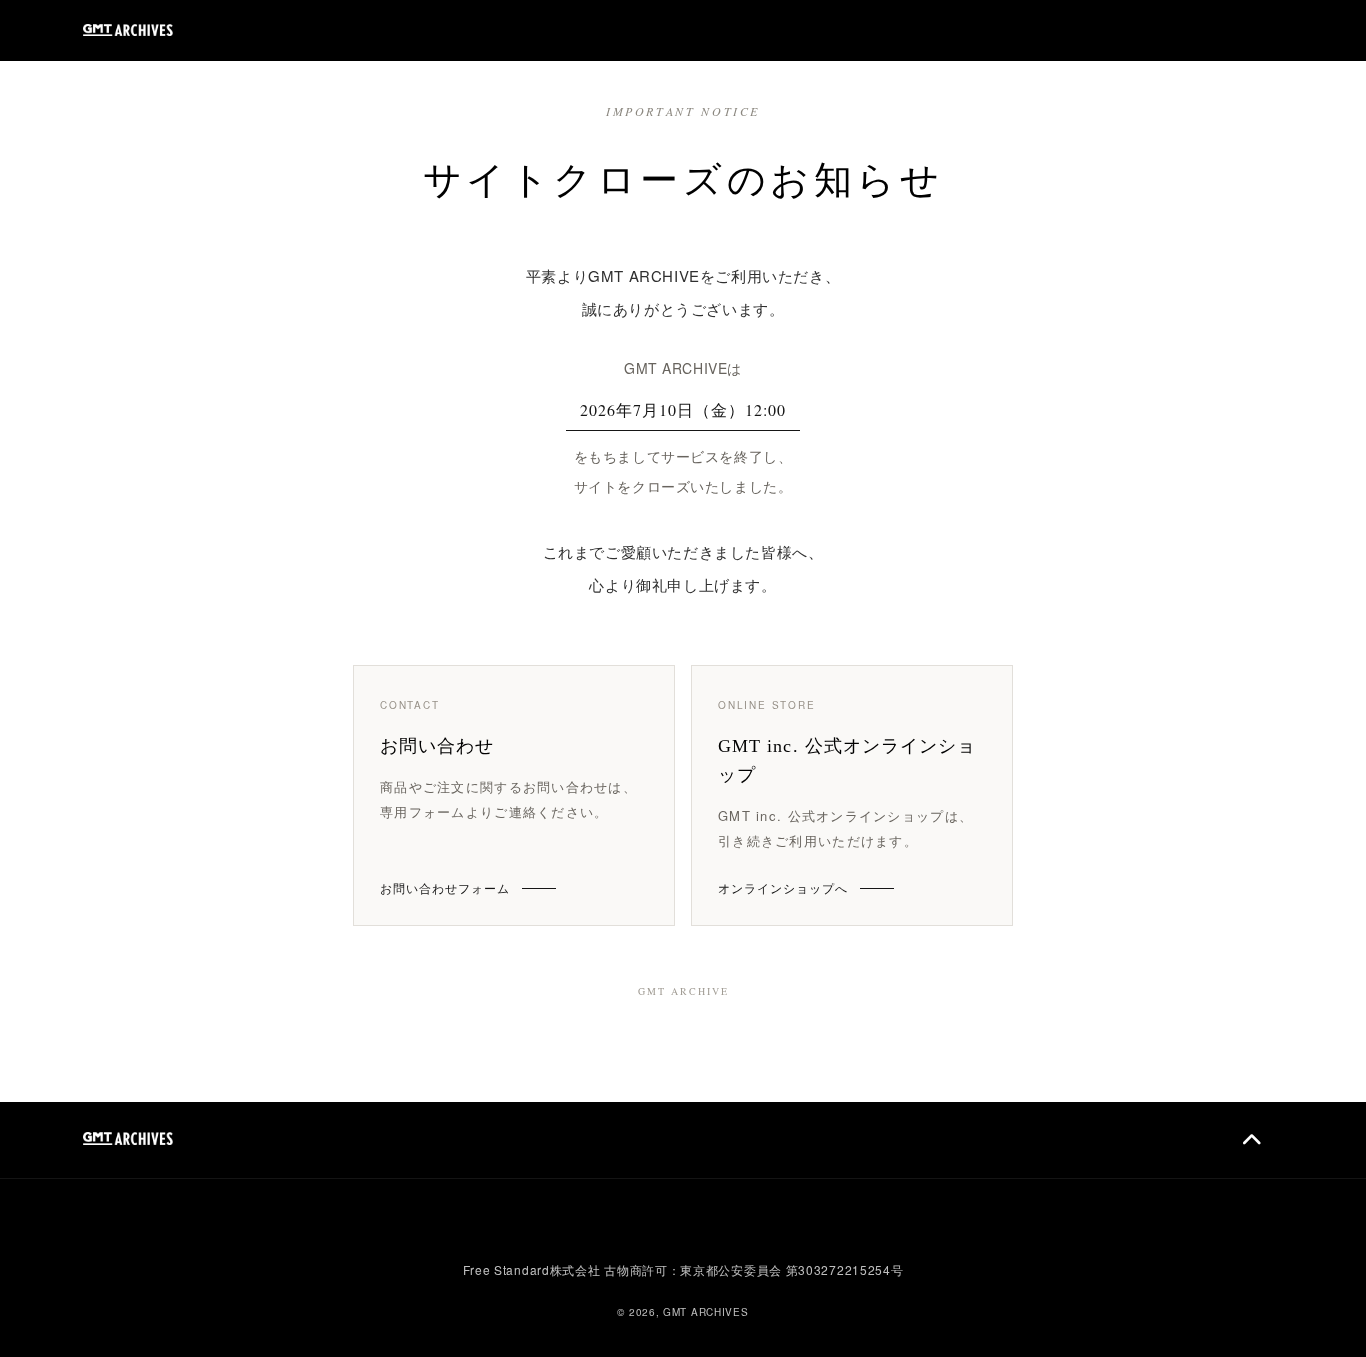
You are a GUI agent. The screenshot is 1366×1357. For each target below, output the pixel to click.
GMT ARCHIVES (705, 1312)
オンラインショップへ (783, 887)
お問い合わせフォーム (445, 887)
